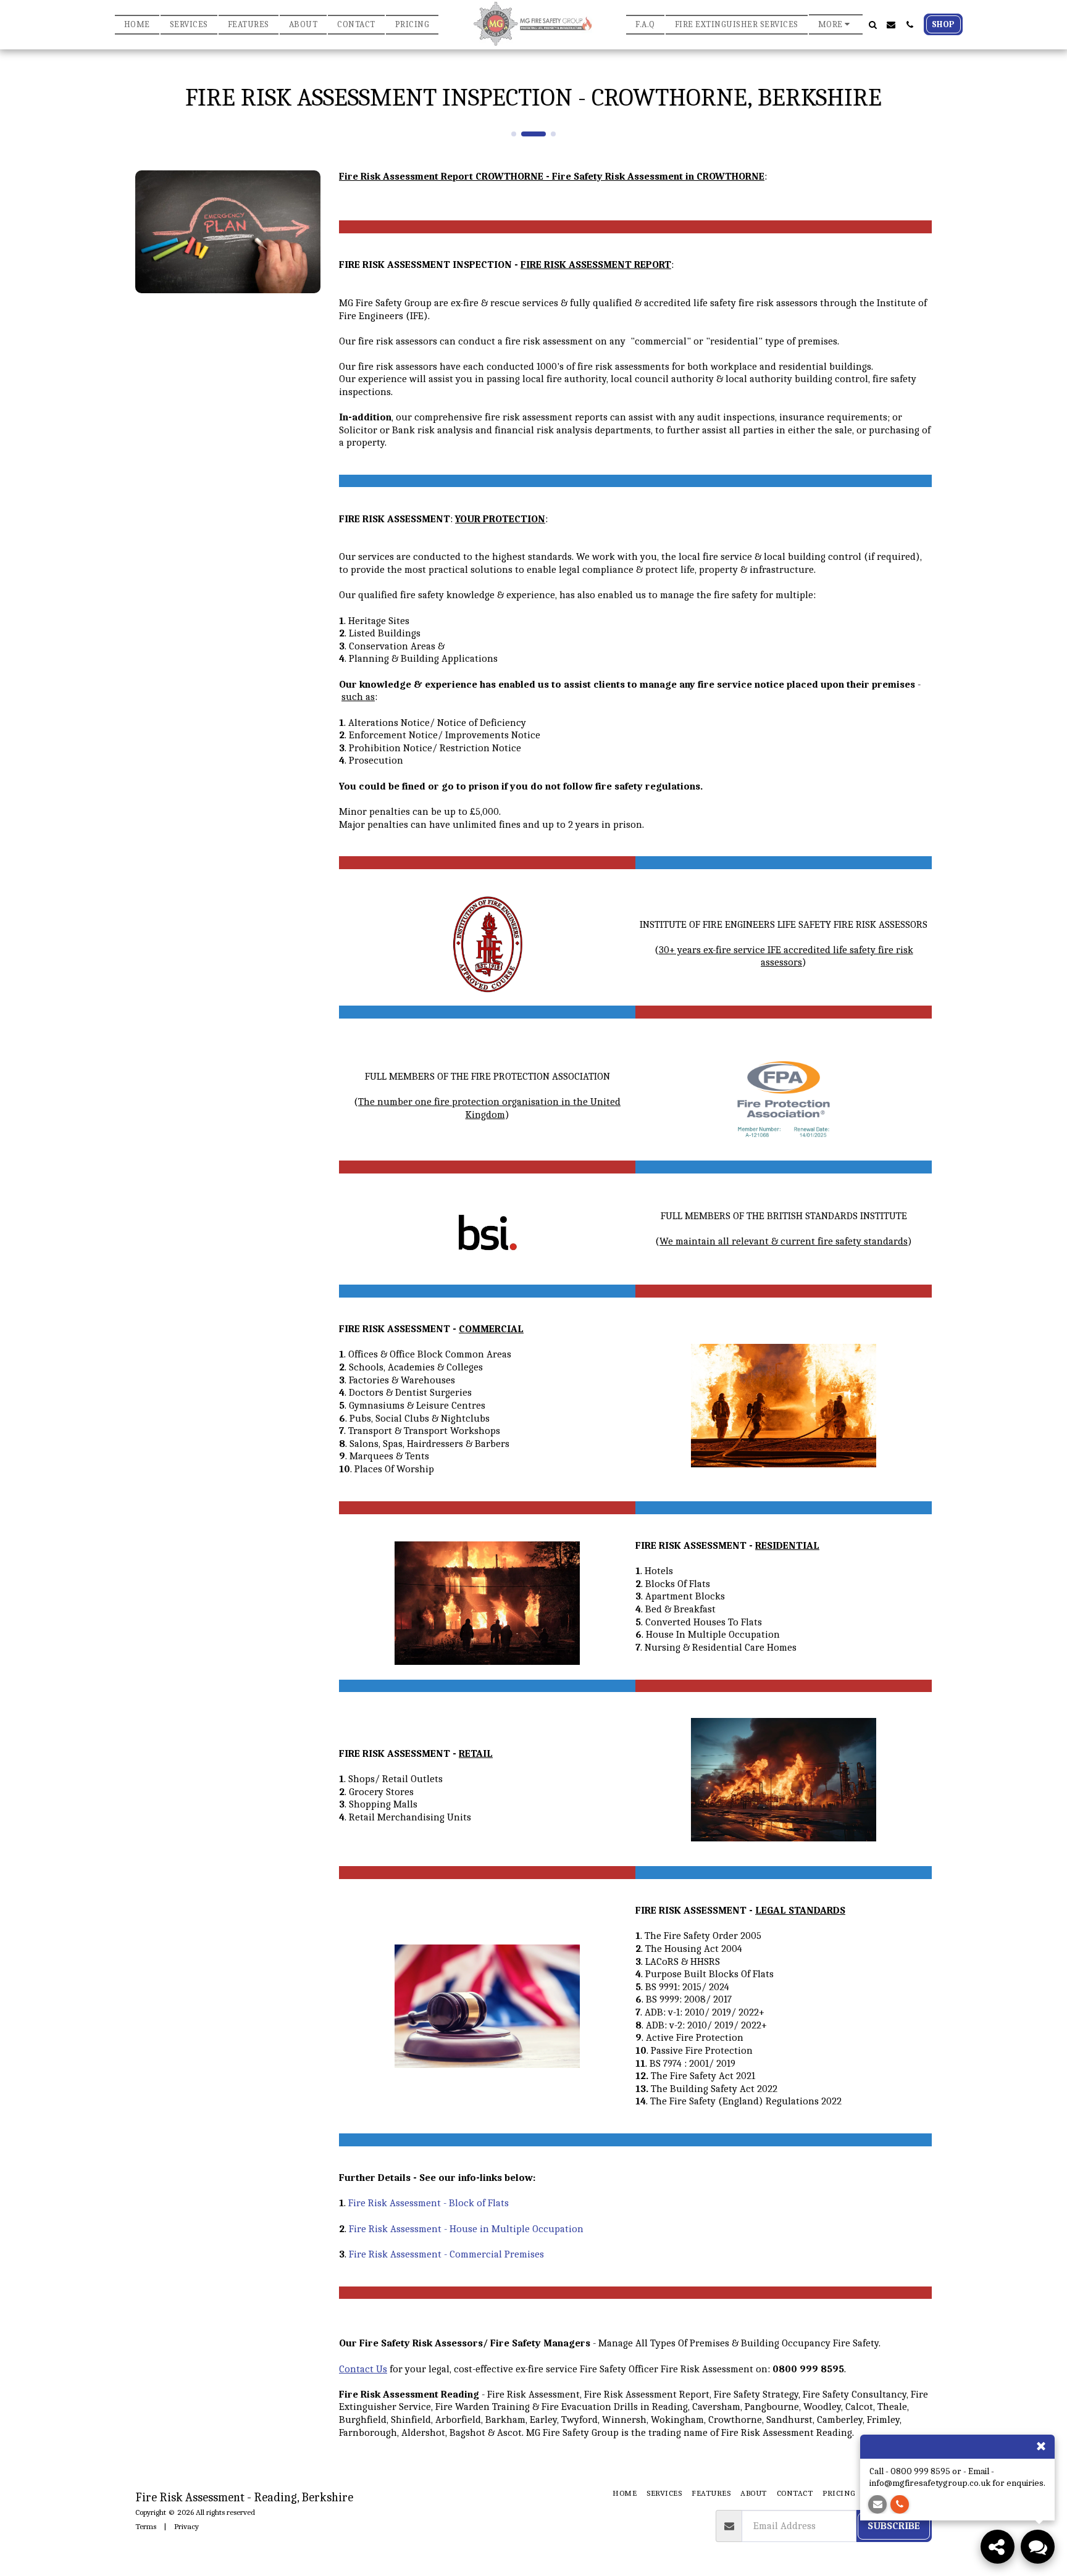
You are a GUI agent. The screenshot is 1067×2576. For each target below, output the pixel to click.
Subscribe (894, 2526)
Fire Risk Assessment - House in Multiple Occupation (466, 2229)
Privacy (186, 2526)
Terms (146, 2526)
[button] (872, 25)
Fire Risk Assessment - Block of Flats (429, 2203)
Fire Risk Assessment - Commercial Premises (446, 2254)
